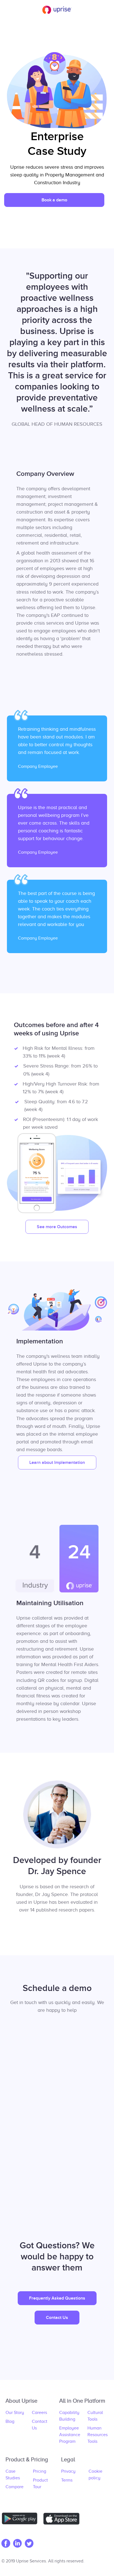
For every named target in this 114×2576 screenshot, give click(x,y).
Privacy (68, 2471)
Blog (10, 2421)
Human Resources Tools (98, 2435)
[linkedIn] (19, 2544)
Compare (15, 2487)
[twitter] (30, 2544)
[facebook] (7, 2544)
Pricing (40, 2471)
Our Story (15, 2413)
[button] (54, 200)
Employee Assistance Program (70, 2435)
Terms (67, 2480)
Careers (39, 2413)
